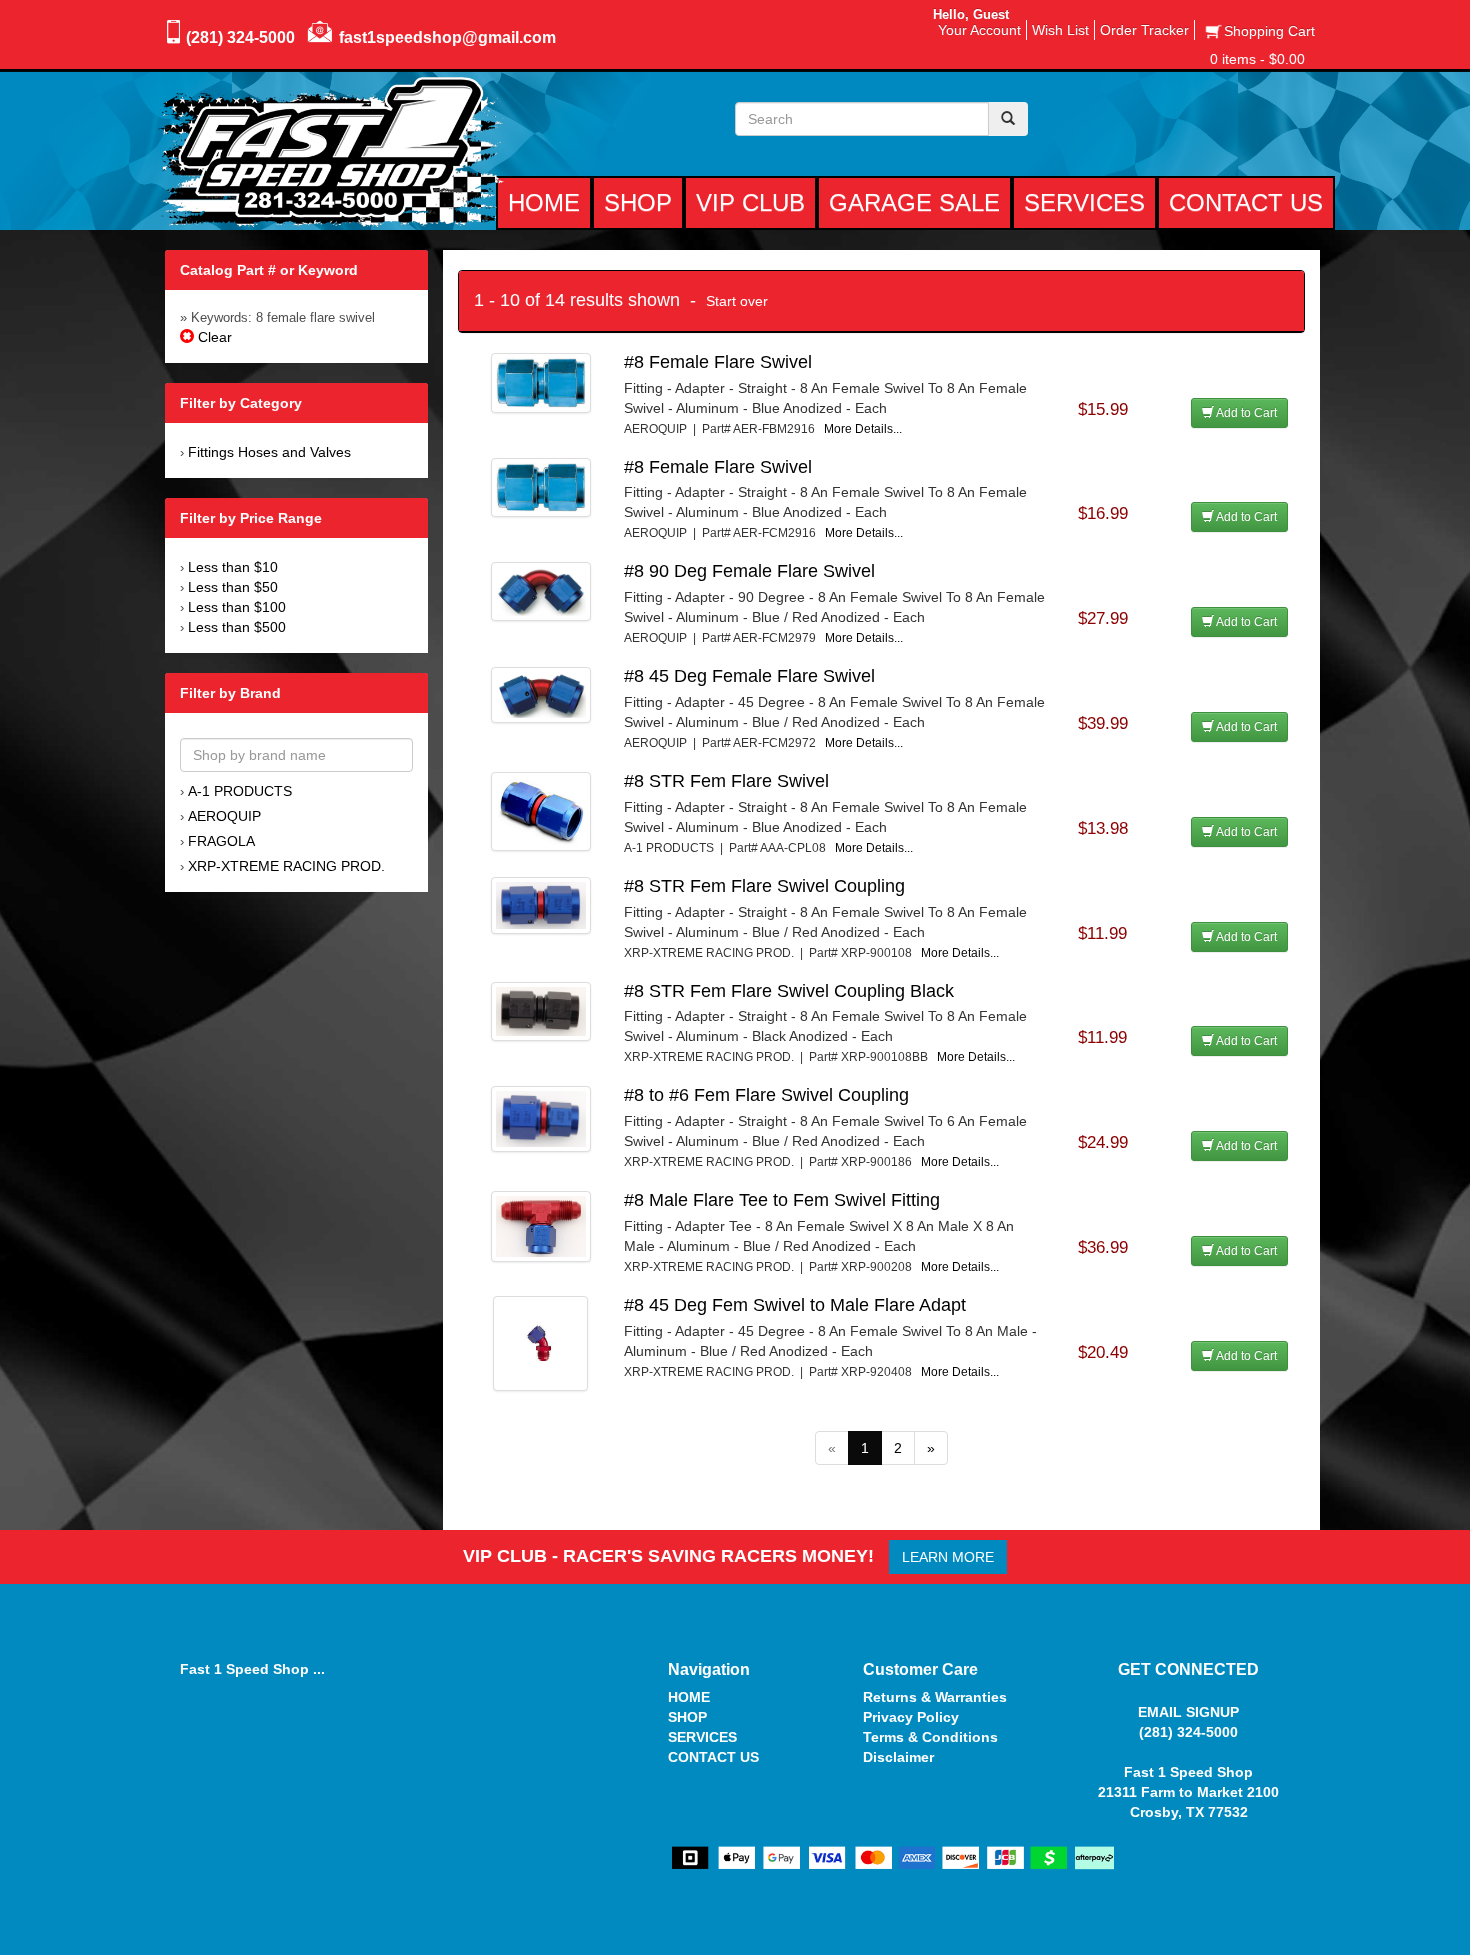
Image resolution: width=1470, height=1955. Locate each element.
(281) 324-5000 (240, 37)
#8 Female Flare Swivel (718, 362)
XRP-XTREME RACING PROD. (286, 866)
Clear (213, 337)
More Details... (863, 429)
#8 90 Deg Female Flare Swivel (749, 571)
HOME (689, 1697)
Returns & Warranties (935, 1697)
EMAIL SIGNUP (1188, 1712)
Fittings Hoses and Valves (269, 452)
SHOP (687, 1717)
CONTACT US (713, 1757)
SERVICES (702, 1737)
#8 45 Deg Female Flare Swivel (749, 676)
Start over (737, 301)
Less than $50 (233, 587)
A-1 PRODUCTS (240, 791)
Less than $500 (237, 627)
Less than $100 (237, 607)
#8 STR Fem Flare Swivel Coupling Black (789, 991)
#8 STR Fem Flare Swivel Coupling (764, 886)
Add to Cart (1245, 413)
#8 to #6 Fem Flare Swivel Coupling (766, 1095)
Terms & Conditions (930, 1737)
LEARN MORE (948, 1557)
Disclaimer (898, 1757)
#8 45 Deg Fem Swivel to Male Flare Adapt (795, 1305)
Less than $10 (233, 567)
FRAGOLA (221, 841)
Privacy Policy (911, 1717)
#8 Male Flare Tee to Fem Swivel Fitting (782, 1200)
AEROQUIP (224, 816)
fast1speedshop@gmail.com (447, 37)
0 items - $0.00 (1257, 59)
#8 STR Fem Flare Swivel (726, 781)
